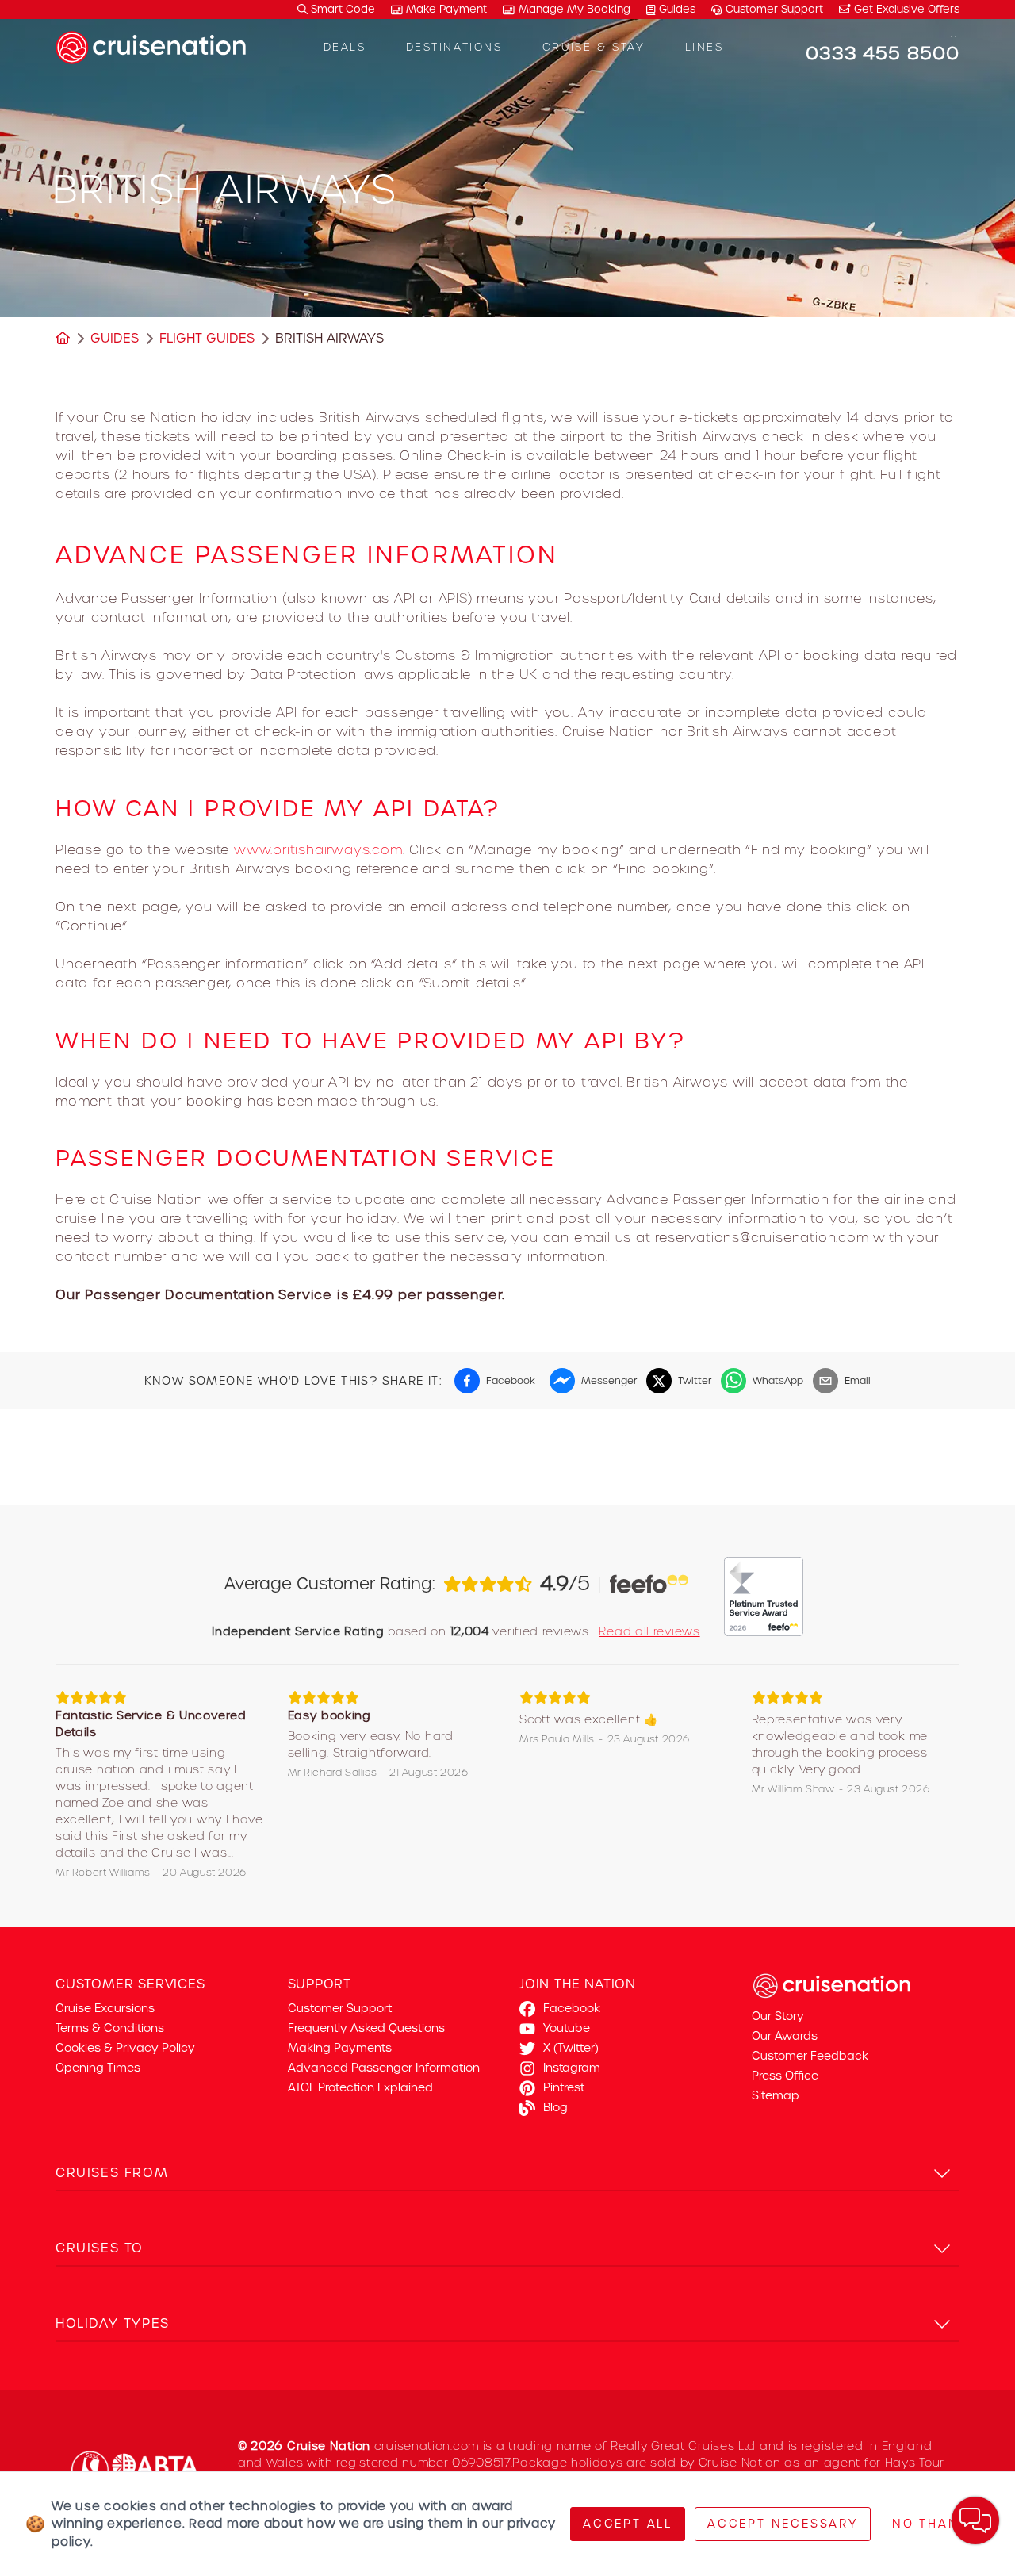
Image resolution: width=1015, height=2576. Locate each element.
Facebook (572, 2008)
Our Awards (785, 2036)
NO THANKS (935, 2524)
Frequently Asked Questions (366, 2028)
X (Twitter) (571, 2048)
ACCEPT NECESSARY (783, 2524)
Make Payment (446, 9)
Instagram (572, 2068)
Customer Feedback (810, 2056)
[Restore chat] (975, 2520)
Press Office (785, 2076)
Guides (677, 9)
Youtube (567, 2028)
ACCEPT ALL (628, 2524)
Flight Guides (207, 338)
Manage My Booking (575, 9)
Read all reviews (649, 1631)
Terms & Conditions (110, 2028)
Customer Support (774, 9)
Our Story (778, 2016)
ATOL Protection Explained (360, 2087)
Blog (555, 2107)
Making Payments (340, 2048)
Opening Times (98, 2068)
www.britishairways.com (318, 849)
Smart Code (341, 9)
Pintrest (564, 2087)
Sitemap (776, 2095)
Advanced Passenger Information (384, 2068)
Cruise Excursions (105, 2008)
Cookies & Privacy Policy (125, 2048)
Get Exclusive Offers (905, 9)
